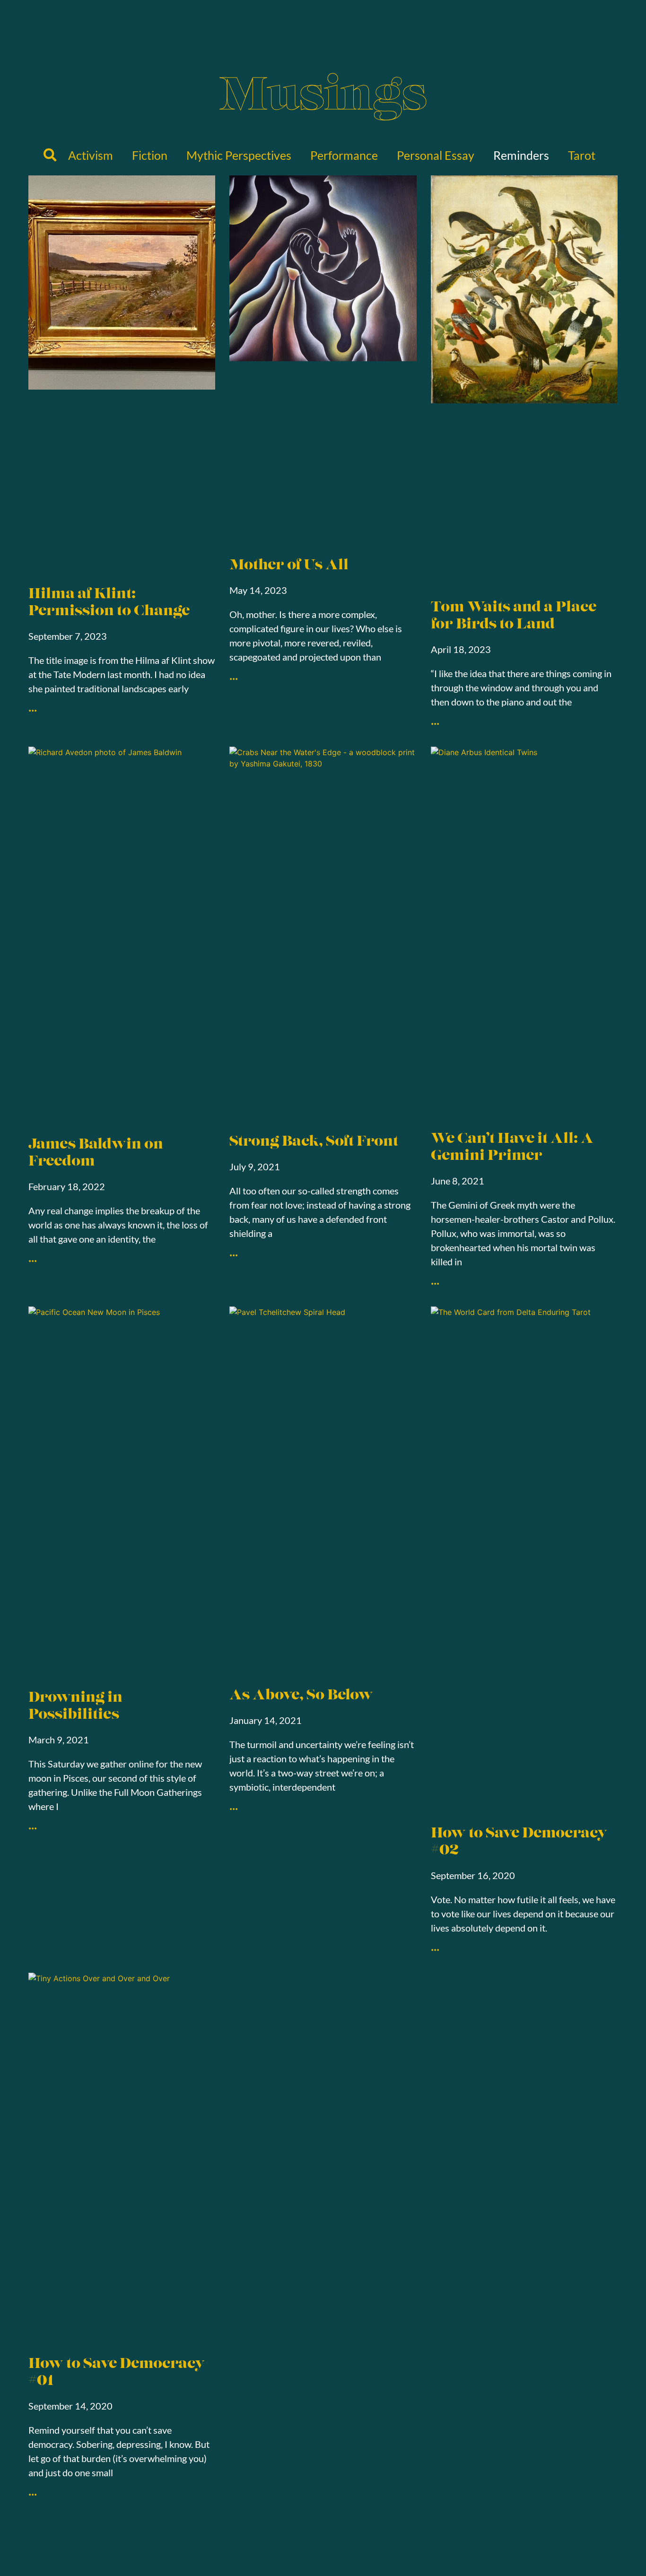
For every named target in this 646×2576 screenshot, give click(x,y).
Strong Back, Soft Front (314, 1142)
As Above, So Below (301, 1696)
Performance (344, 155)
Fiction (150, 155)
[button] (50, 155)
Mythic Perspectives (239, 155)
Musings (323, 98)
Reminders (521, 155)
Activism (91, 155)
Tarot (582, 155)
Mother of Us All (289, 566)
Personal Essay (436, 155)
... (33, 706)
